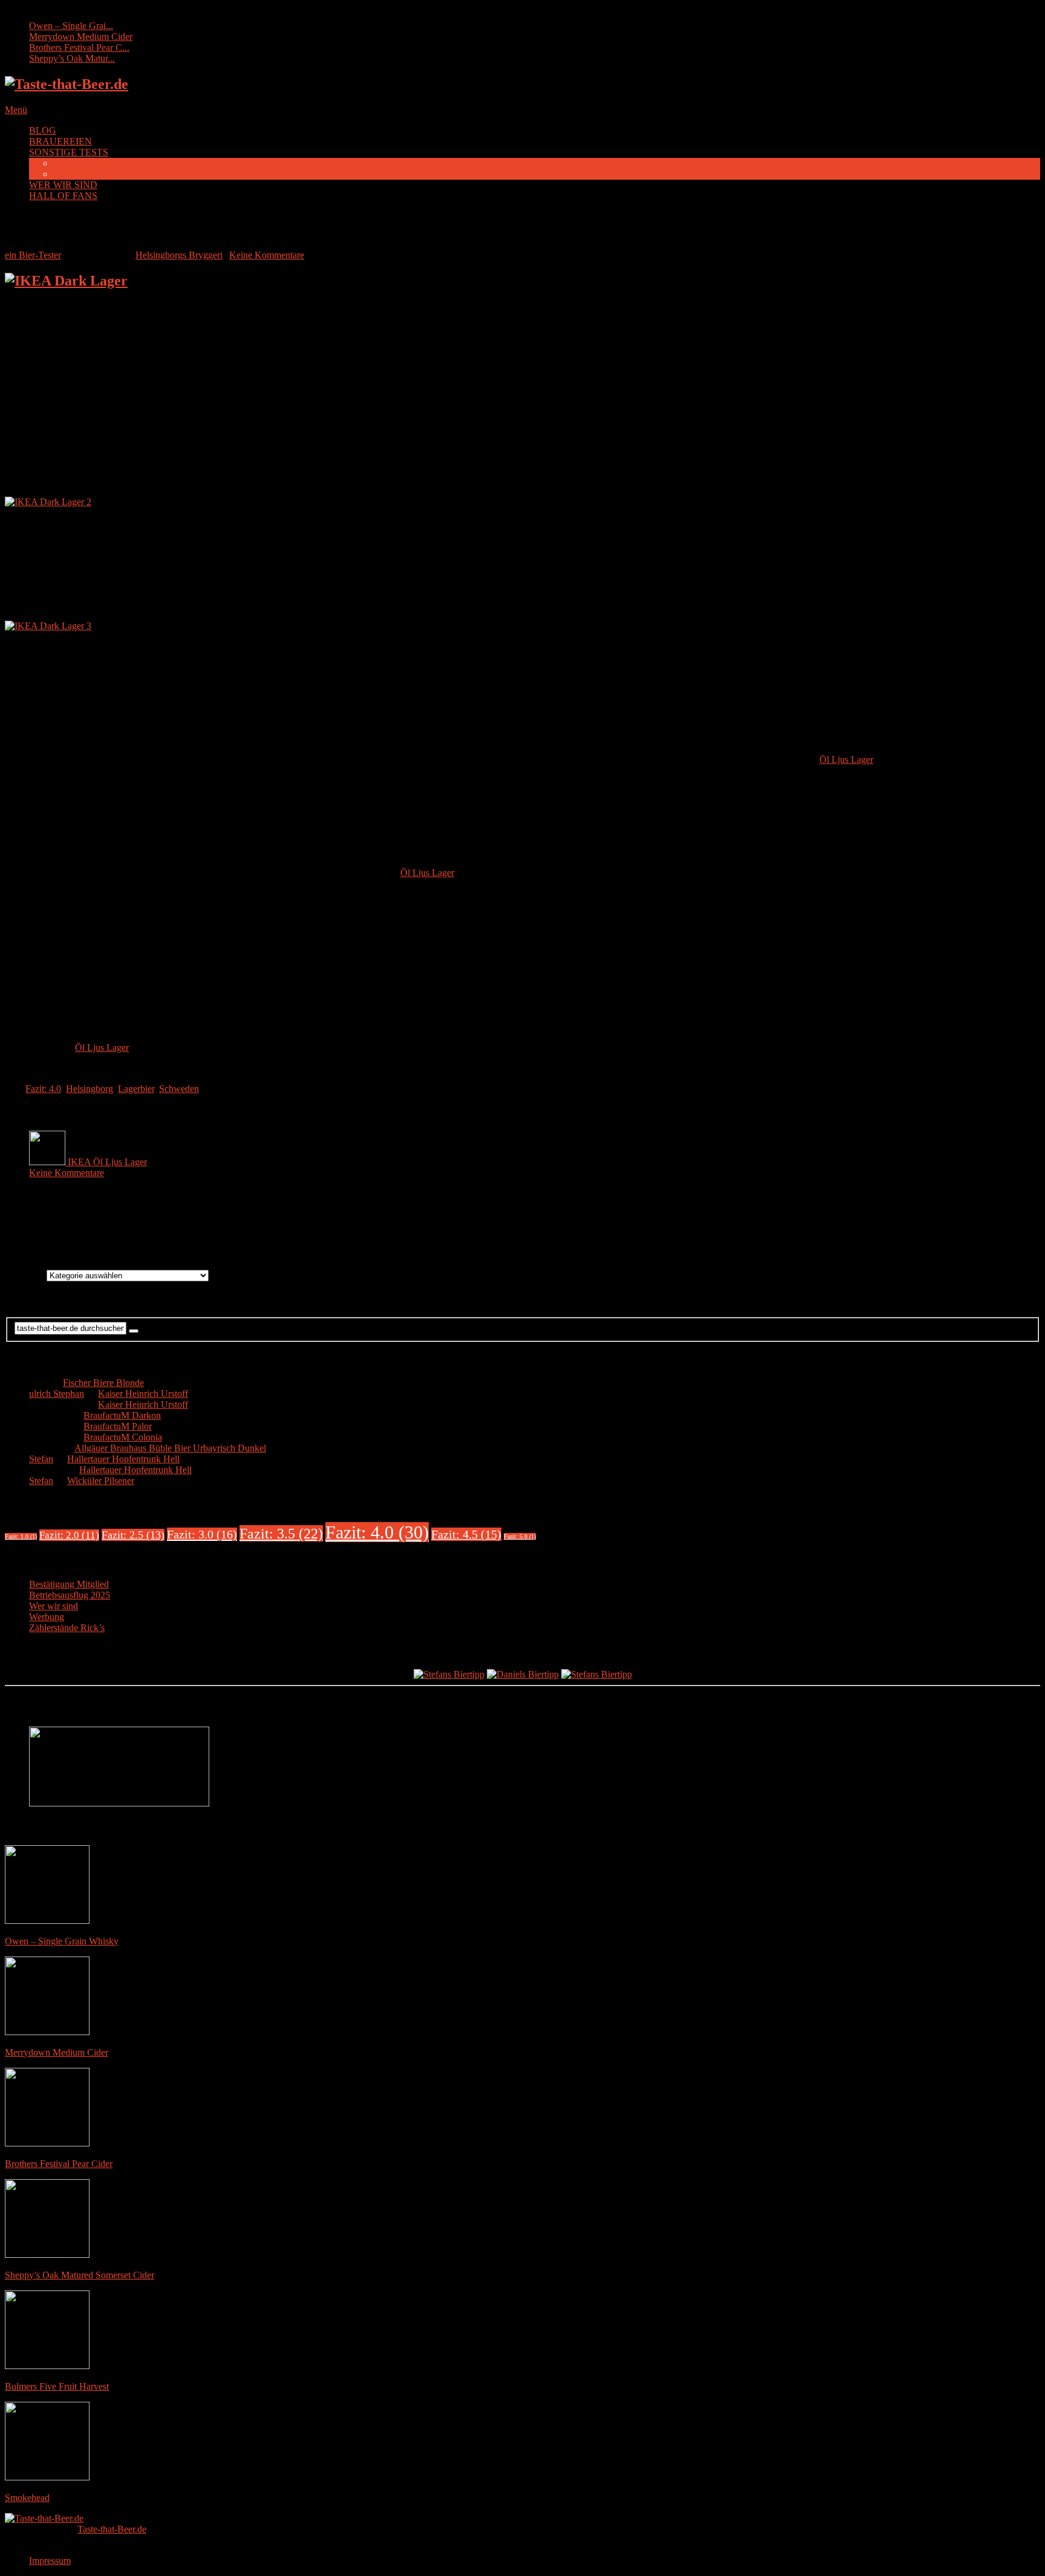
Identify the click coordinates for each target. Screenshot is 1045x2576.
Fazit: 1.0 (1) (21, 1536)
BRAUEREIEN (60, 141)
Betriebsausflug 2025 (70, 1595)
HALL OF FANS (63, 196)
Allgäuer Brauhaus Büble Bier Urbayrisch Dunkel (170, 1448)
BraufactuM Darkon (122, 1415)
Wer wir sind (54, 1606)
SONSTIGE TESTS (69, 152)
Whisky (68, 174)
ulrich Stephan (57, 1394)
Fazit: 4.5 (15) (466, 1534)
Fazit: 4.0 (43, 1089)
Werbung (47, 1617)
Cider (64, 163)
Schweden (179, 1089)
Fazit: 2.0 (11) (69, 1535)
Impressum (50, 2561)
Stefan (41, 1459)
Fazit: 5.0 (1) (520, 1536)
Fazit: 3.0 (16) (202, 1534)
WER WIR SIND (63, 185)
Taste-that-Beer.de (112, 2529)
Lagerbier (136, 1089)
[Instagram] (535, 1227)
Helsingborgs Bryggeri (179, 255)
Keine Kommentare (267, 255)
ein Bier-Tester (33, 255)
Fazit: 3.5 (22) (281, 1533)
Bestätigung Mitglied (69, 1584)
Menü (16, 110)
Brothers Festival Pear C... (79, 47)
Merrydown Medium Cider (81, 37)
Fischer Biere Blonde (103, 1383)
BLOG (43, 130)
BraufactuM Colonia (123, 1437)
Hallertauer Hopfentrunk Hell (123, 1459)
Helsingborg (90, 1089)
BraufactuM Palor (118, 1426)
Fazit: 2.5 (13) (133, 1535)
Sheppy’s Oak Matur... (72, 58)
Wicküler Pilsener (101, 1481)
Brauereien (26, 1275)
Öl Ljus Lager (846, 760)
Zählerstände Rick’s (67, 1628)
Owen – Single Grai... (71, 26)
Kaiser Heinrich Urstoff (143, 1394)
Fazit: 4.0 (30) (377, 1532)
